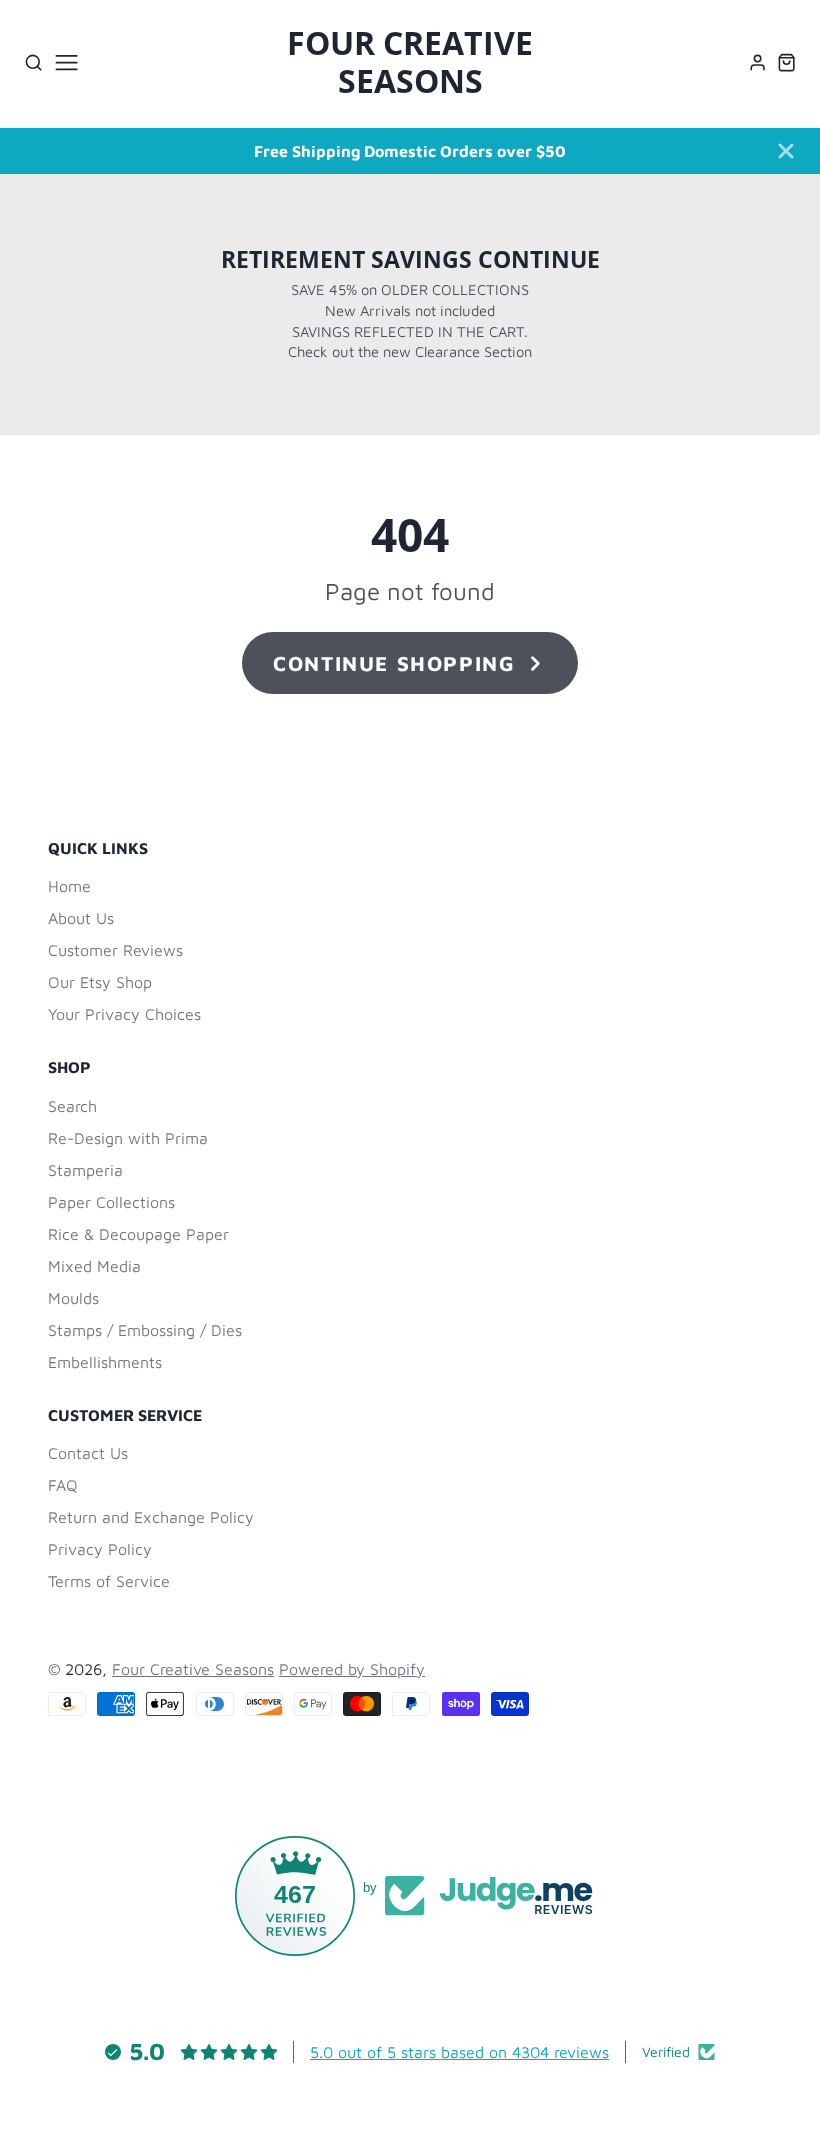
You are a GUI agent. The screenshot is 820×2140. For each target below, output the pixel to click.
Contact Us (88, 1453)
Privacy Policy (100, 1549)
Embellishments (105, 1362)
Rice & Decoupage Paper (138, 1234)
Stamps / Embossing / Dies (145, 1330)
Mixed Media (94, 1266)
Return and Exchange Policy (151, 1517)
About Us (81, 918)
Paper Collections (111, 1202)
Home (69, 886)
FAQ (63, 1485)
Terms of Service (109, 1581)
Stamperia (85, 1170)
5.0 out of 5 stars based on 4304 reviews (459, 2052)
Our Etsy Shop (100, 982)
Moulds (73, 1298)
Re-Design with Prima (128, 1138)
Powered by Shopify (352, 1669)
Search (72, 1106)
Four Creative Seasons (193, 1669)
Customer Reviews (115, 950)
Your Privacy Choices (124, 1014)
